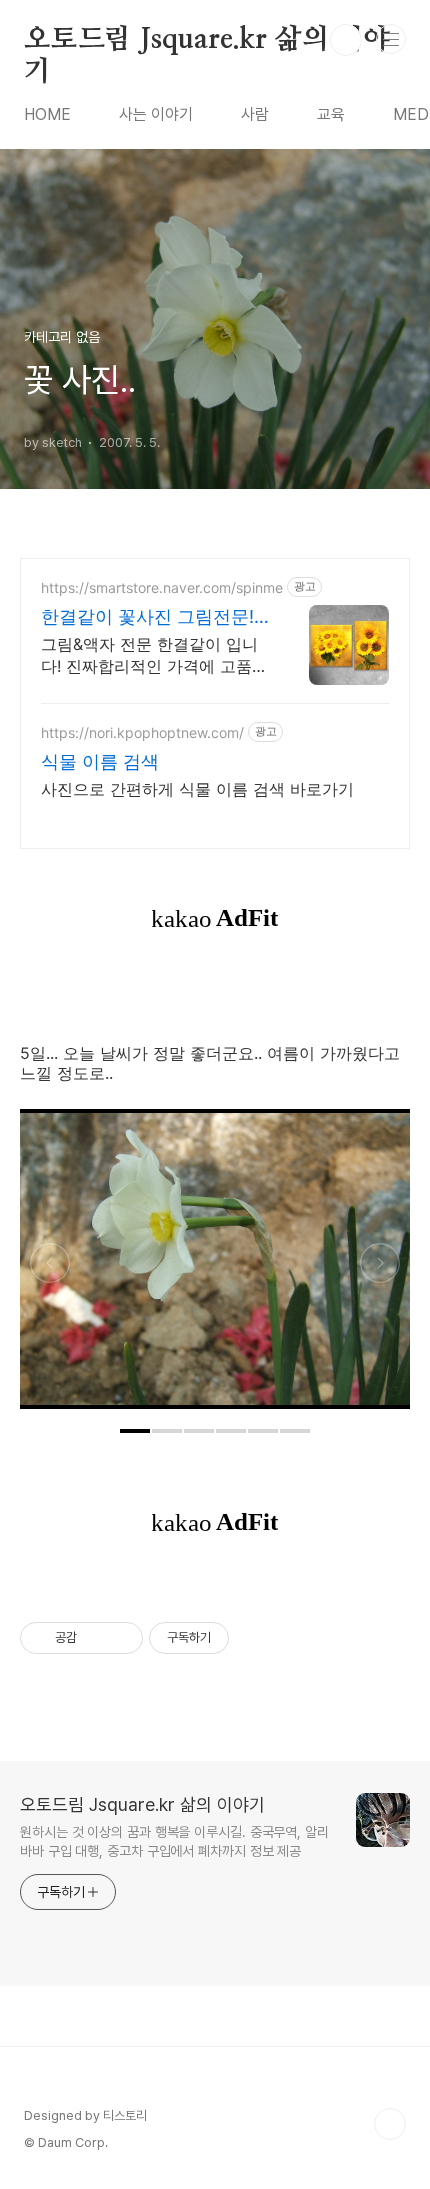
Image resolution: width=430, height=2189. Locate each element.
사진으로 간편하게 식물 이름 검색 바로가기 (197, 789)
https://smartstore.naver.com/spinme (162, 587)
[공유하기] (95, 1638)
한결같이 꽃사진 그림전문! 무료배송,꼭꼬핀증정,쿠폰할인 (154, 617)
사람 (255, 114)
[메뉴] (391, 39)
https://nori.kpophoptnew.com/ (142, 732)
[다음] (380, 1269)
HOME (47, 114)
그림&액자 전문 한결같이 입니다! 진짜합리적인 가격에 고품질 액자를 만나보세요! (154, 655)
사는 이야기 (156, 114)
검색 (346, 40)
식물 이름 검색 (100, 761)
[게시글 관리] (120, 1638)
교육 (331, 114)
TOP (390, 2124)
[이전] (50, 1269)
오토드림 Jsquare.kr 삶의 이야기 (207, 41)
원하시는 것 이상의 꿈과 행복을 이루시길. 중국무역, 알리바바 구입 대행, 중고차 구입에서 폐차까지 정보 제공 (174, 1841)
